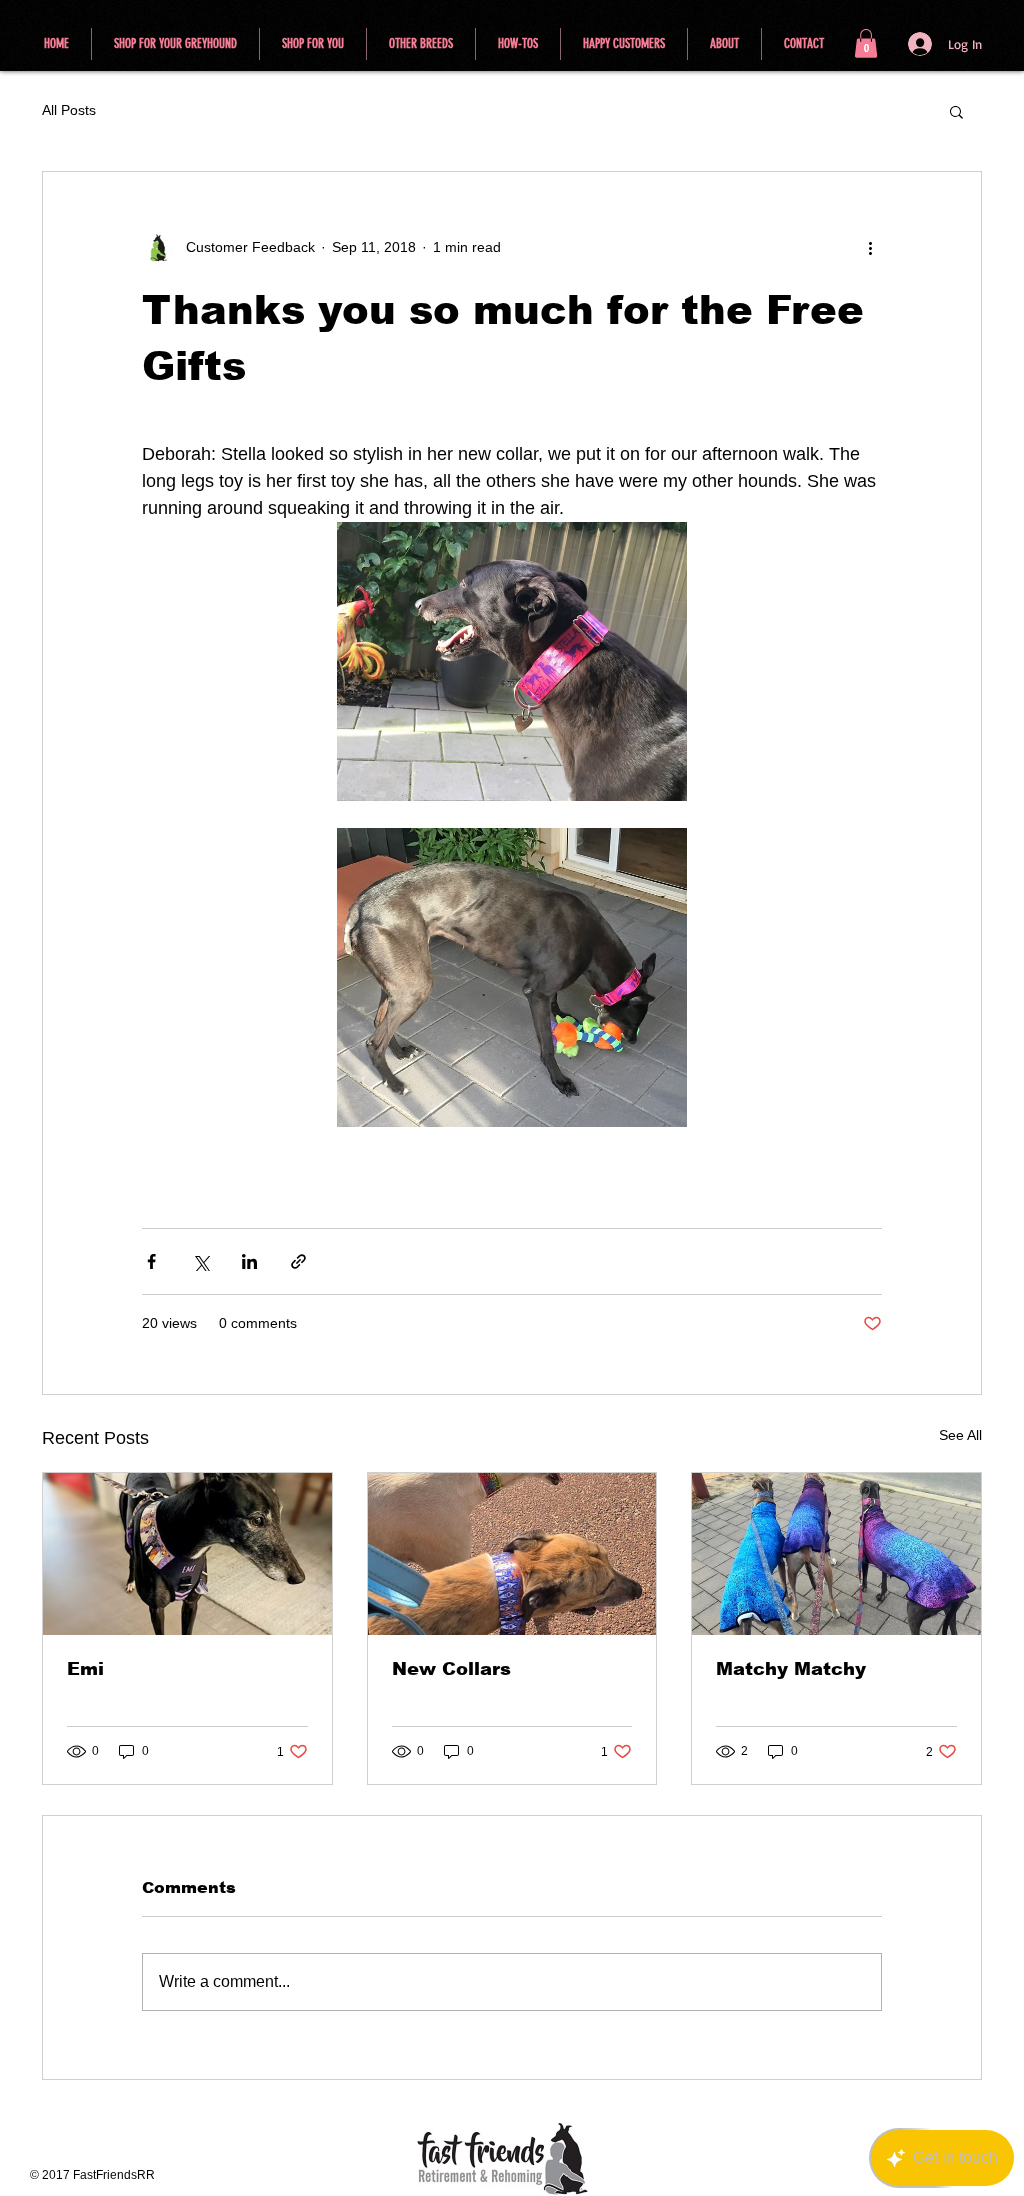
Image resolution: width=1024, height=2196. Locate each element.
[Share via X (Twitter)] (200, 1261)
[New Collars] (512, 1554)
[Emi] (187, 1554)
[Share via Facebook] (151, 1261)
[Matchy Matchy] (836, 1554)
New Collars (451, 1669)
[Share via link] (298, 1261)
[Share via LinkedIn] (249, 1261)
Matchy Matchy (791, 1669)
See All (960, 1435)
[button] (866, 43)
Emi (85, 1669)
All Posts (69, 110)
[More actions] (870, 248)
